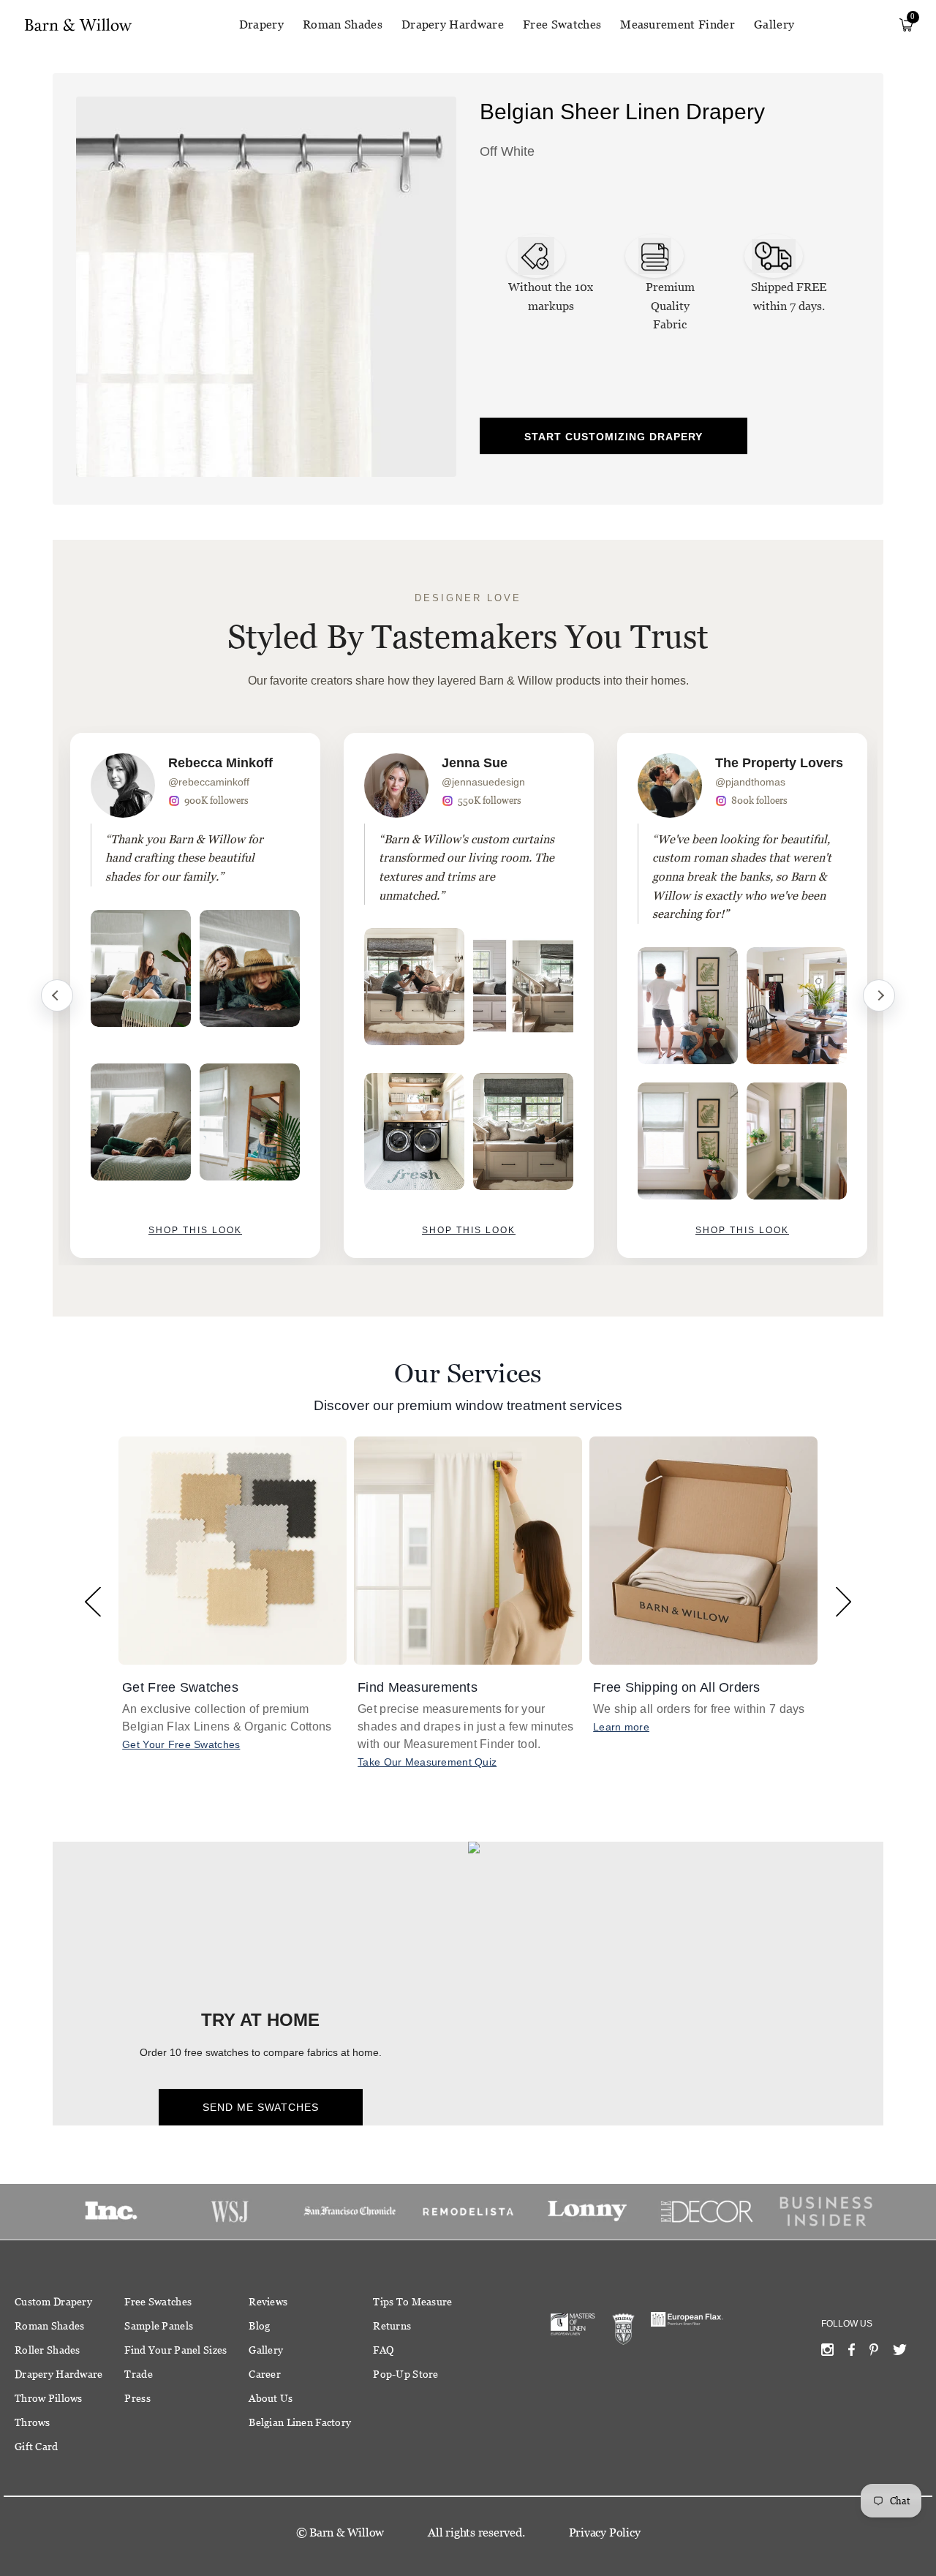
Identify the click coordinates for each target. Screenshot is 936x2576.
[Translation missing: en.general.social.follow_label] (827, 2353)
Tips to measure (412, 2302)
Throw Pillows (49, 2398)
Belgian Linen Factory (300, 2422)
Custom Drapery (53, 2302)
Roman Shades (343, 25)
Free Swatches (562, 25)
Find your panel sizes (175, 2350)
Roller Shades (48, 2350)
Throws (33, 2422)
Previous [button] (93, 1601)
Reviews (268, 2302)
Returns (392, 2326)
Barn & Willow (347, 2532)
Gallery (774, 25)
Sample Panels (159, 2326)
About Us (271, 2398)
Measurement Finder (678, 25)
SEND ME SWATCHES (261, 2107)
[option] (195, 995)
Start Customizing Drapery (614, 437)
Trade (138, 2374)
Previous (57, 995)
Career (265, 2374)
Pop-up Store (405, 2374)
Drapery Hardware (453, 25)
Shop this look (195, 1230)
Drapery (261, 25)
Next (879, 995)
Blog (259, 2326)
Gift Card (37, 2447)
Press (137, 2398)
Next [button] (843, 1601)
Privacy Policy (605, 2532)
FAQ (383, 2350)
